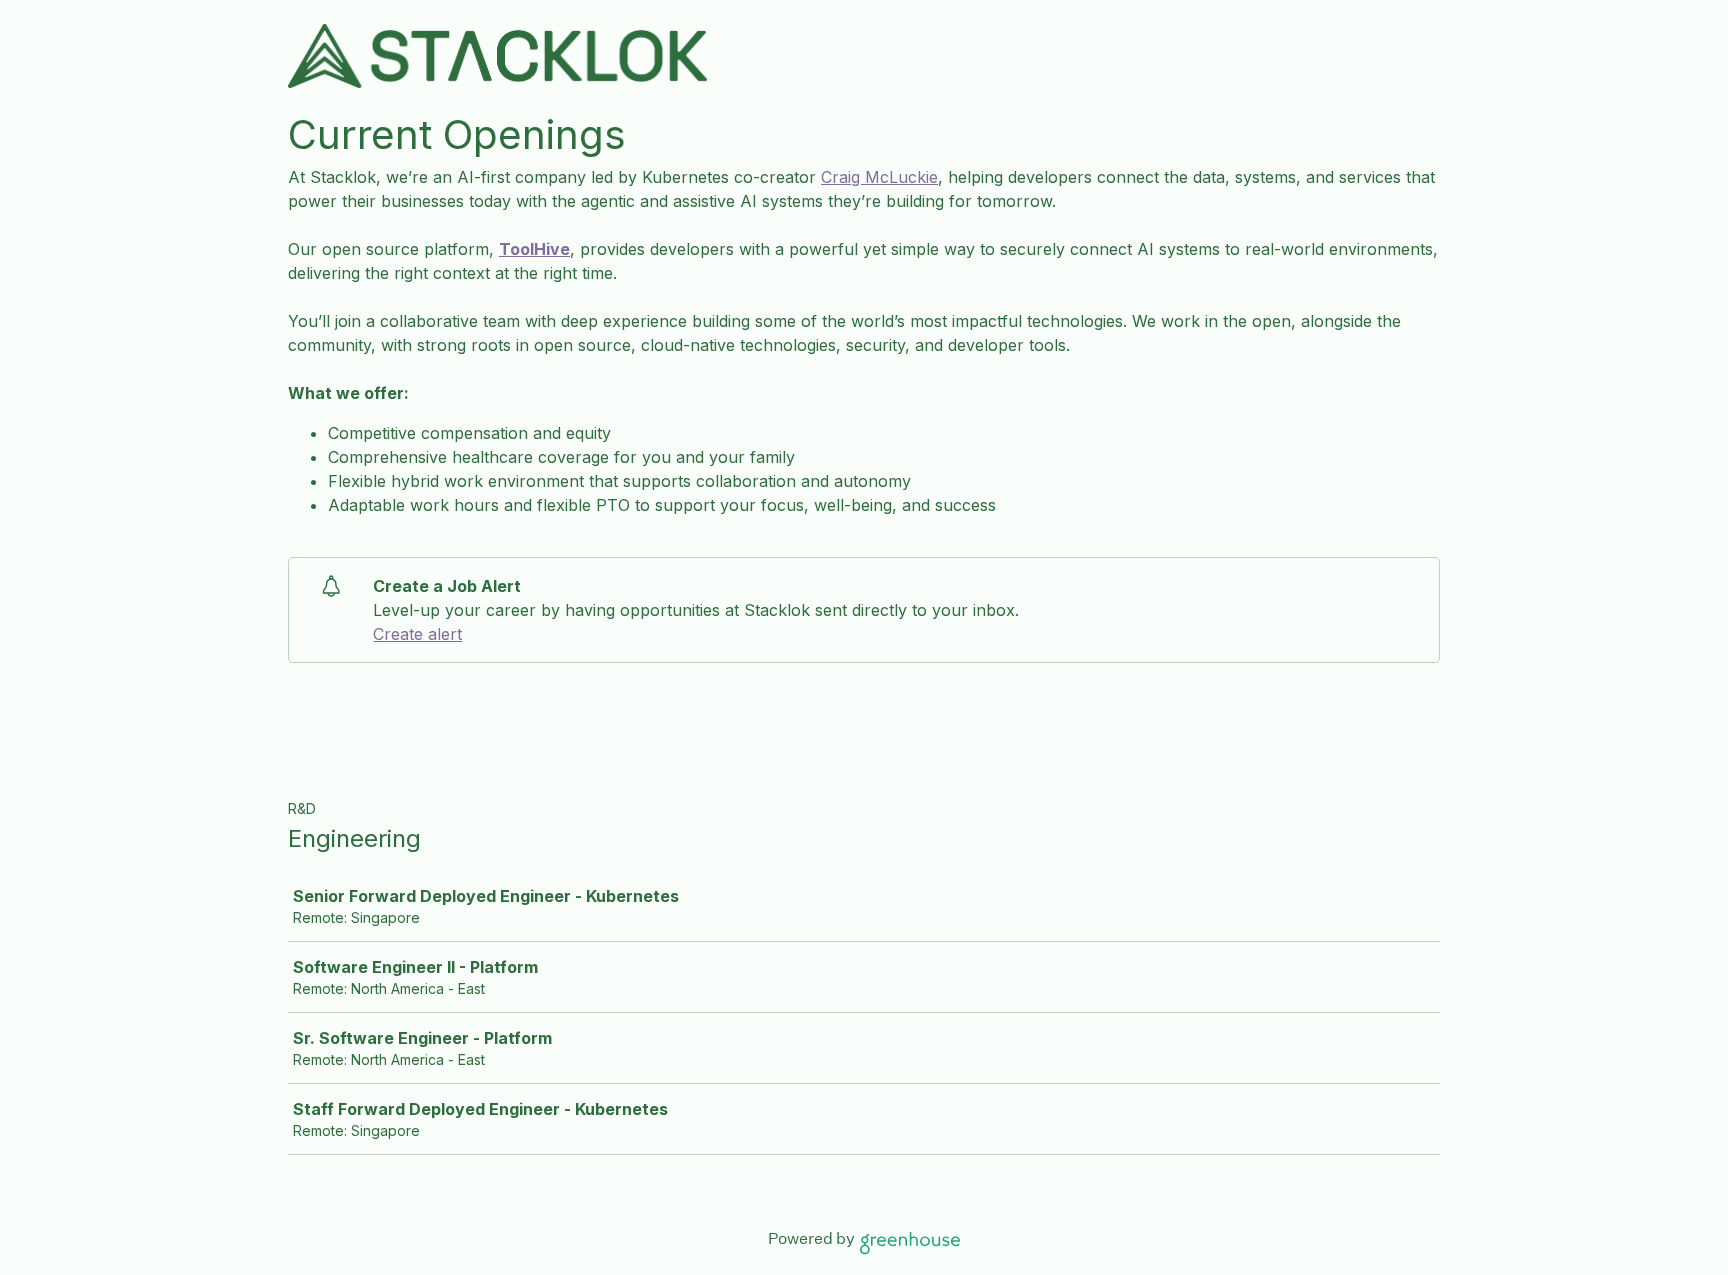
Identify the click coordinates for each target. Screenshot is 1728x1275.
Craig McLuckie (879, 177)
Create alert (417, 634)
